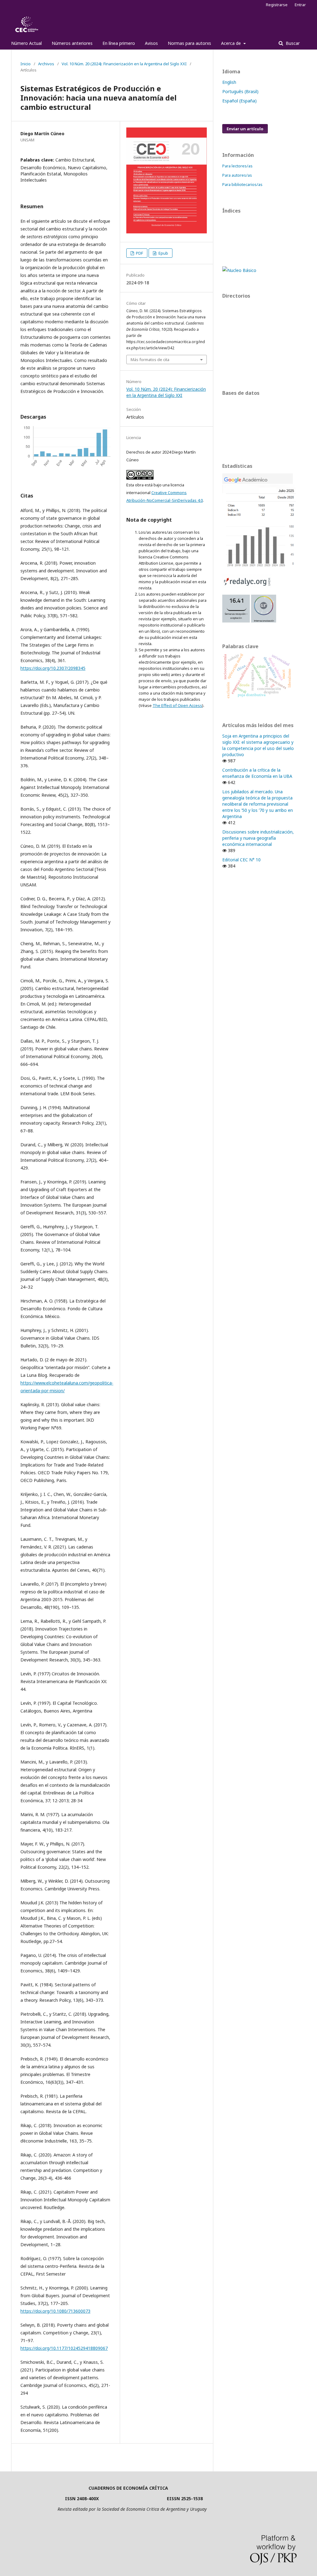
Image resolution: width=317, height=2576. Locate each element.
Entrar (300, 5)
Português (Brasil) (240, 91)
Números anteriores (72, 43)
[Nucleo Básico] (239, 270)
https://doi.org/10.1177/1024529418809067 (64, 2348)
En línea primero (119, 43)
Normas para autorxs (189, 43)
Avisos (151, 43)
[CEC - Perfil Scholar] (259, 566)
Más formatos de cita (150, 360)
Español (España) (239, 101)
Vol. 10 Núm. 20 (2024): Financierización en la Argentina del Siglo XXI (124, 64)
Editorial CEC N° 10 (241, 860)
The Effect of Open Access (177, 705)
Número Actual (26, 43)
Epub (163, 253)
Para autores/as (237, 175)
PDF (139, 253)
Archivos (46, 64)
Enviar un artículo (245, 129)
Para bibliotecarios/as (242, 184)
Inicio (26, 64)
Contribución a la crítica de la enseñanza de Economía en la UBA (257, 773)
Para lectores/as (237, 166)
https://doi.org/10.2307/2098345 (53, 668)
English (229, 82)
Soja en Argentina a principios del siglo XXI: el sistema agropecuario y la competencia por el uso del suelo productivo (258, 745)
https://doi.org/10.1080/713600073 (55, 2311)
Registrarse (277, 5)
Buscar (292, 43)
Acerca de (232, 43)
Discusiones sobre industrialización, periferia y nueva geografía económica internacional (258, 838)
